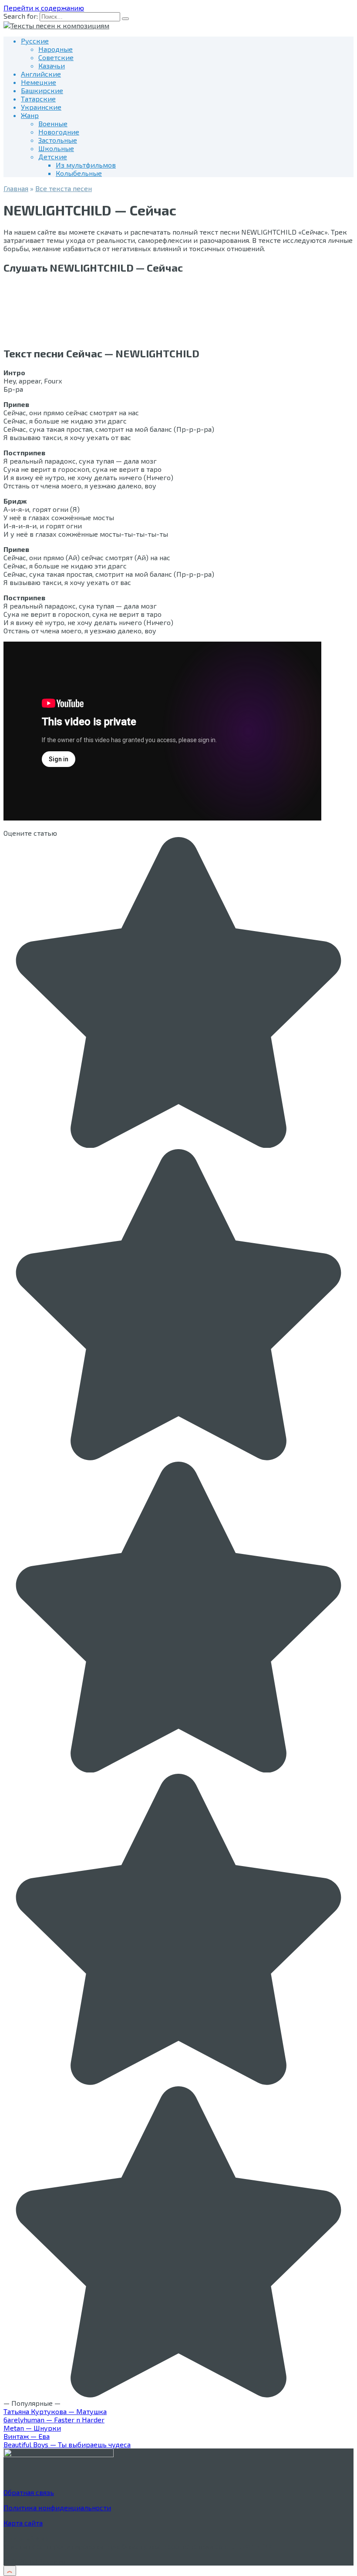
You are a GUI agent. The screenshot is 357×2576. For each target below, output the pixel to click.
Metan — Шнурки (32, 2428)
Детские (53, 156)
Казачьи (52, 66)
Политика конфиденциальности (57, 2507)
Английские (41, 74)
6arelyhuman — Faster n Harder (54, 2420)
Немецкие (39, 82)
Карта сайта (23, 2523)
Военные (53, 123)
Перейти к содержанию (44, 8)
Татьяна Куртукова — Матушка (55, 2411)
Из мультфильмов (86, 165)
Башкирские (42, 90)
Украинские (41, 107)
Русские (35, 41)
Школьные (56, 148)
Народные (56, 49)
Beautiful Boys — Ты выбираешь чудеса (67, 2444)
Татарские (38, 99)
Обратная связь (29, 2492)
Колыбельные (79, 173)
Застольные (58, 140)
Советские (56, 57)
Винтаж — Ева (27, 2436)
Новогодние (59, 132)
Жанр (30, 115)
